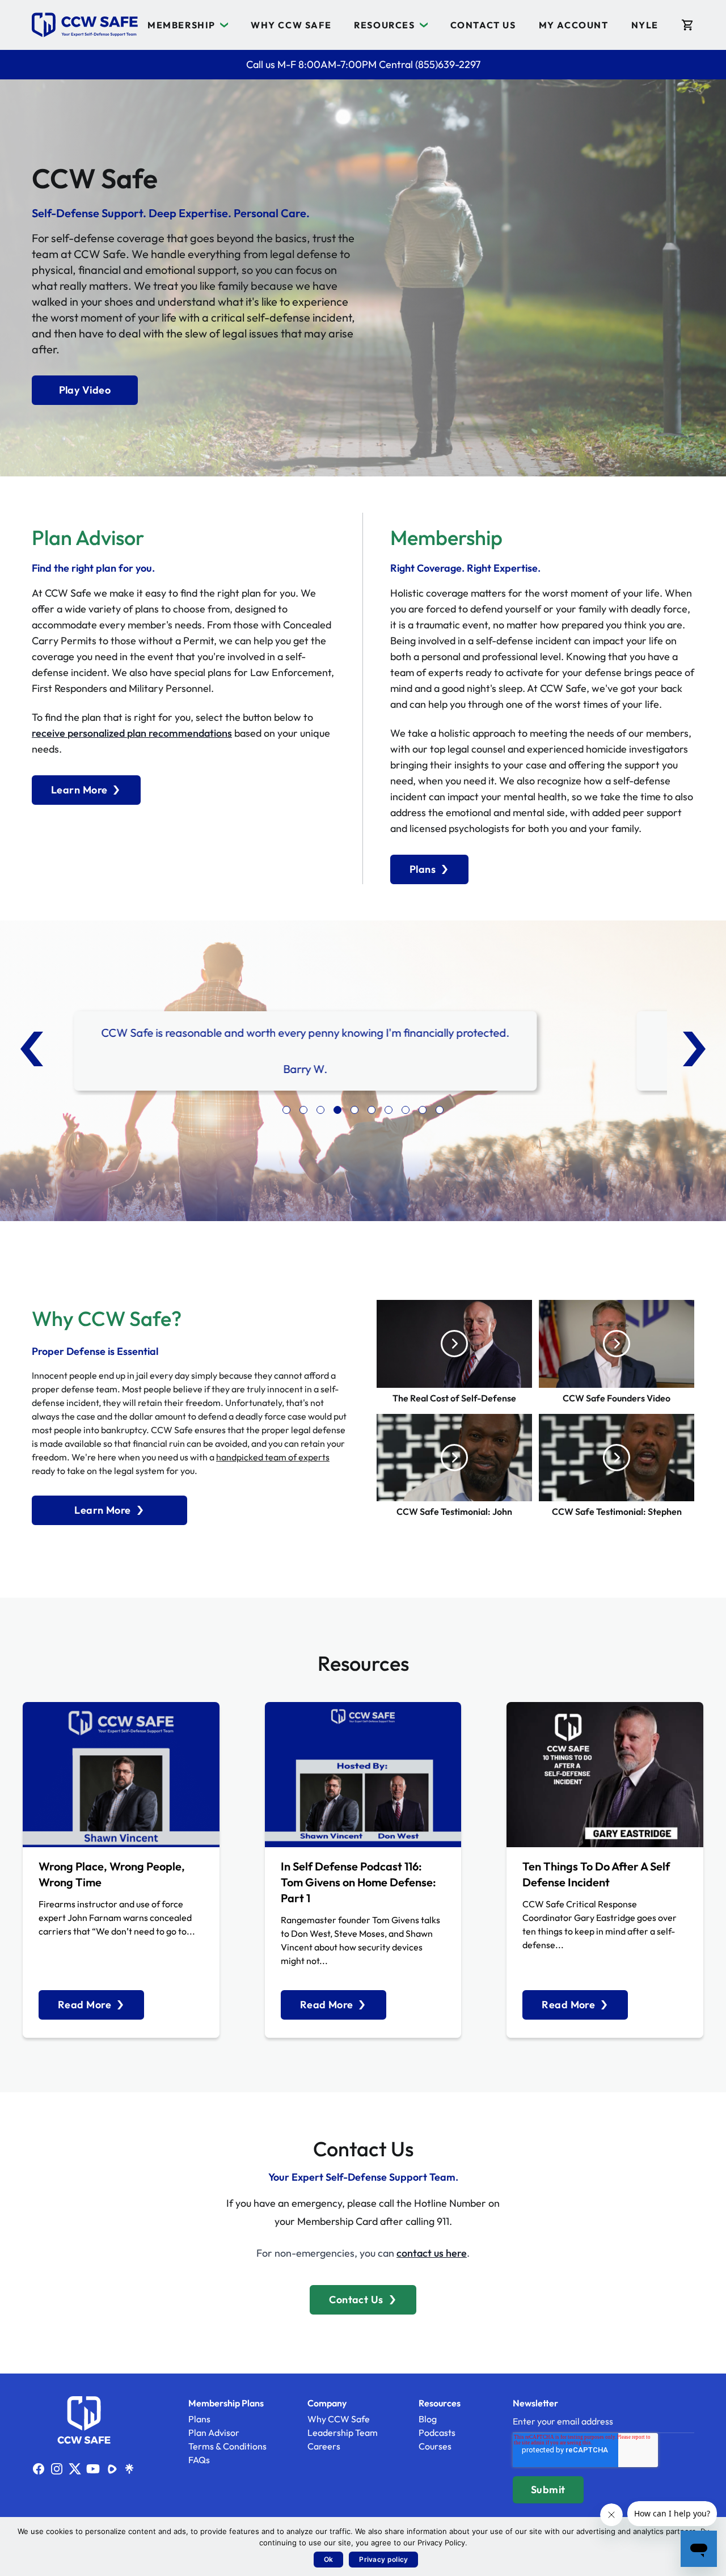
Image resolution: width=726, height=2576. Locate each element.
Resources (384, 25)
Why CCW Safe (291, 25)
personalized (97, 733)
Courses (435, 2446)
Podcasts (437, 2433)
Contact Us (483, 25)
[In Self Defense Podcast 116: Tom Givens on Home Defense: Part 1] (363, 1775)
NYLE (645, 25)
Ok (329, 2559)
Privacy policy (383, 2559)
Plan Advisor (214, 2433)
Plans (423, 869)
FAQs (199, 2460)
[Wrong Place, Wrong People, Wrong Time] (121, 1775)
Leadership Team (343, 2433)
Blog (428, 2419)
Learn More (79, 790)
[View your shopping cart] (688, 25)
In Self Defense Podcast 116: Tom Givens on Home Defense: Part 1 (358, 1882)
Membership (181, 25)
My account (574, 25)
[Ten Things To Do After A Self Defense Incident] (605, 1775)
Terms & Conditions (227, 2446)
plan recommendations (180, 733)
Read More (85, 2005)
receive (50, 733)
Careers (324, 2446)
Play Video (85, 390)
